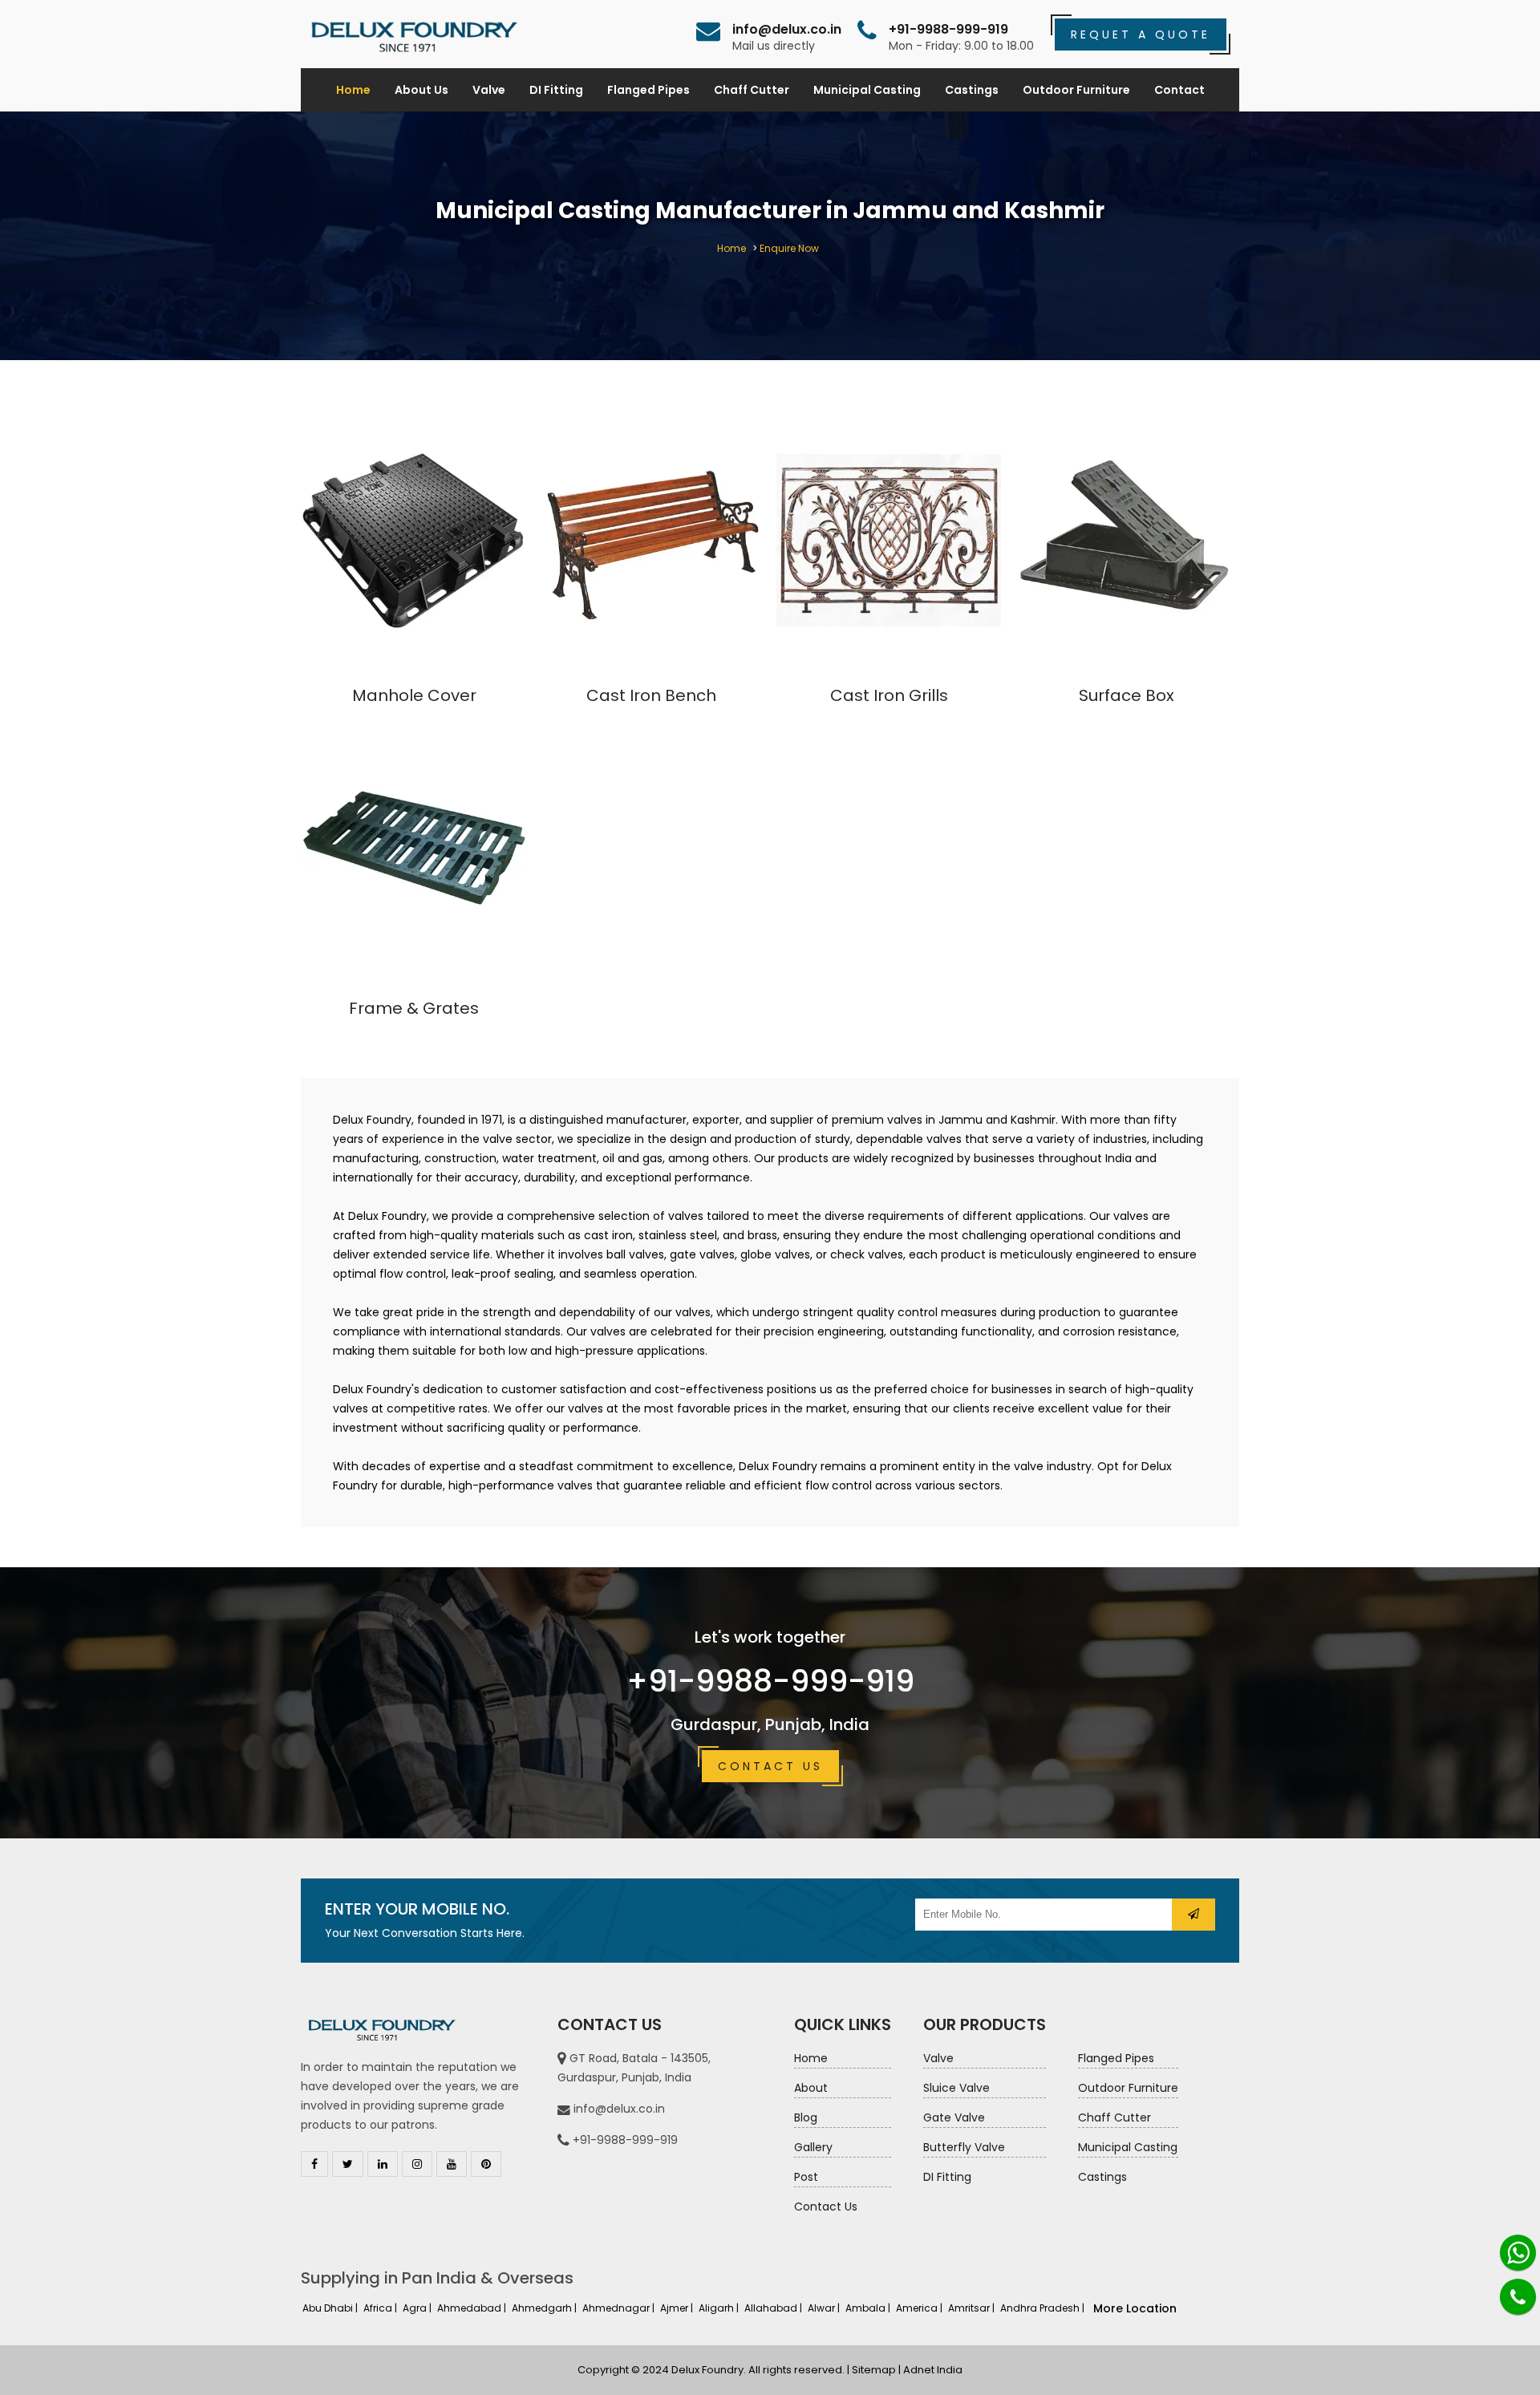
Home (353, 90)
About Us (421, 90)
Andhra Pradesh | (1044, 2308)
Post (806, 2177)
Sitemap (874, 2370)
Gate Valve (954, 2117)
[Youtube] (452, 2164)
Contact (1179, 90)
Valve (489, 90)
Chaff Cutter (752, 90)
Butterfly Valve (964, 2147)
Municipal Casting (867, 90)
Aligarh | (720, 2308)
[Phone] (1518, 2297)
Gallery (813, 2147)
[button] (1193, 1915)
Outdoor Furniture (1076, 90)
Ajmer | (678, 2308)
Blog (806, 2117)
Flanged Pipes (648, 90)
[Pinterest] (486, 2164)
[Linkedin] (383, 2164)
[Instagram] (417, 2164)
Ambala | (869, 2308)
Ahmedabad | (473, 2308)
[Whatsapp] (1518, 2253)
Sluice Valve (956, 2088)
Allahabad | (774, 2308)
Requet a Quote (1141, 34)
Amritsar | (973, 2308)
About (811, 2088)
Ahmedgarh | (545, 2308)
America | (920, 2308)
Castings (972, 90)
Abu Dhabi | (331, 2308)
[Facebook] (314, 2164)
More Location (1135, 2308)
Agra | (418, 2308)
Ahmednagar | (620, 2308)
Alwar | (825, 2308)
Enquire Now (789, 248)
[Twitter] (348, 2164)
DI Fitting (556, 90)
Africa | (381, 2308)
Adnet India (933, 2370)
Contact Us (770, 1766)
